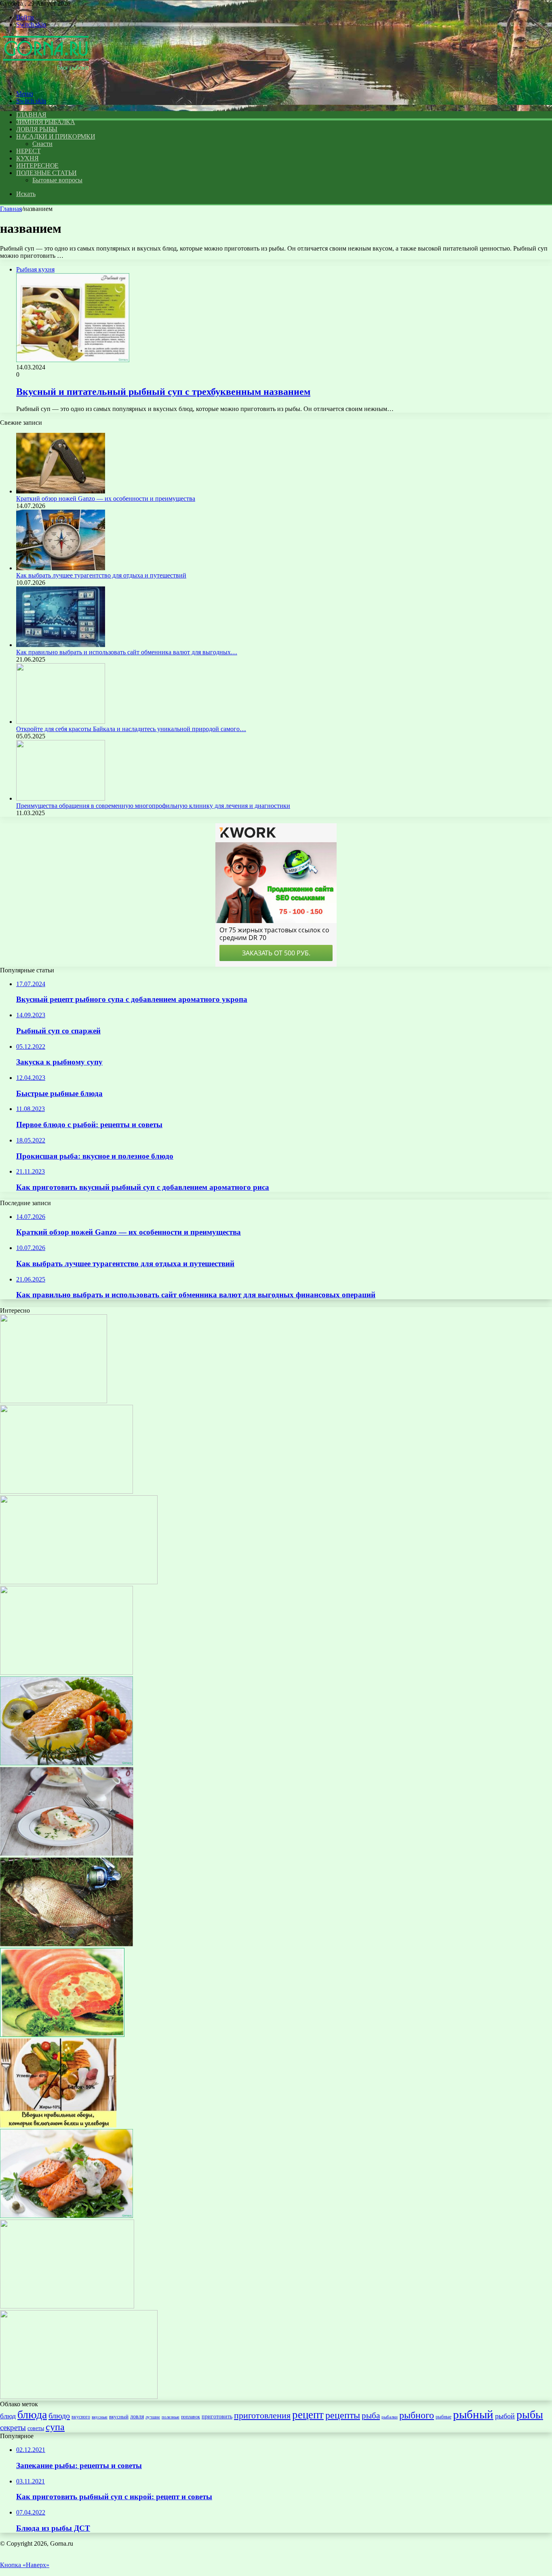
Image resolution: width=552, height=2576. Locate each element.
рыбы (530, 2415)
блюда (32, 2415)
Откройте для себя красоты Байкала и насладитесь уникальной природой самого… (131, 729)
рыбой (505, 2416)
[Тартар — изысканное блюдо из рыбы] (79, 1582)
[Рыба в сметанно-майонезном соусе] (67, 1854)
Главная (11, 209)
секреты (13, 2427)
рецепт (308, 2415)
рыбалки (390, 2417)
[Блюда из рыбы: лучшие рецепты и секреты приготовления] (62, 2035)
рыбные (443, 2417)
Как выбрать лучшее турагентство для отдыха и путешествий (101, 575)
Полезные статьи (46, 173)
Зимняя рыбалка (46, 122)
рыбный (473, 2414)
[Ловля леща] (66, 1944)
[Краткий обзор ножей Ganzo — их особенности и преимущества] (61, 491)
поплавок (191, 2417)
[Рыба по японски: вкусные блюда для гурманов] (54, 1401)
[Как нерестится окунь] (67, 2306)
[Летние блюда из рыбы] (66, 2216)
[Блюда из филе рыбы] (79, 2397)
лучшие (153, 2417)
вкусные (100, 2417)
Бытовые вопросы (57, 180)
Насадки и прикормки (56, 136)
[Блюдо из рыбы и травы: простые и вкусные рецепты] (66, 1763)
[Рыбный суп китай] (66, 1491)
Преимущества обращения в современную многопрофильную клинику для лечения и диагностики (153, 806)
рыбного (417, 2415)
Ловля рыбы (37, 129)
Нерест (28, 151)
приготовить (217, 2416)
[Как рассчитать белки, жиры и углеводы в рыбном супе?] (58, 2125)
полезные (171, 2417)
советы (36, 2428)
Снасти (42, 144)
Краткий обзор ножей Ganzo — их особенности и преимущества (106, 499)
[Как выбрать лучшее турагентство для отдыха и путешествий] (61, 568)
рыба (371, 2416)
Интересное (37, 165)
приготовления (262, 2415)
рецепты (343, 2415)
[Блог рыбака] (46, 80)
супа (55, 2427)
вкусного (81, 2417)
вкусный (119, 2417)
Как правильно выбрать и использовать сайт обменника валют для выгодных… (127, 652)
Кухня (27, 158)
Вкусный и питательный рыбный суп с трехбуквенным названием (163, 392)
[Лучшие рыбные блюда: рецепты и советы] (66, 1673)
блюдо (59, 2416)
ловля (137, 2416)
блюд (8, 2416)
